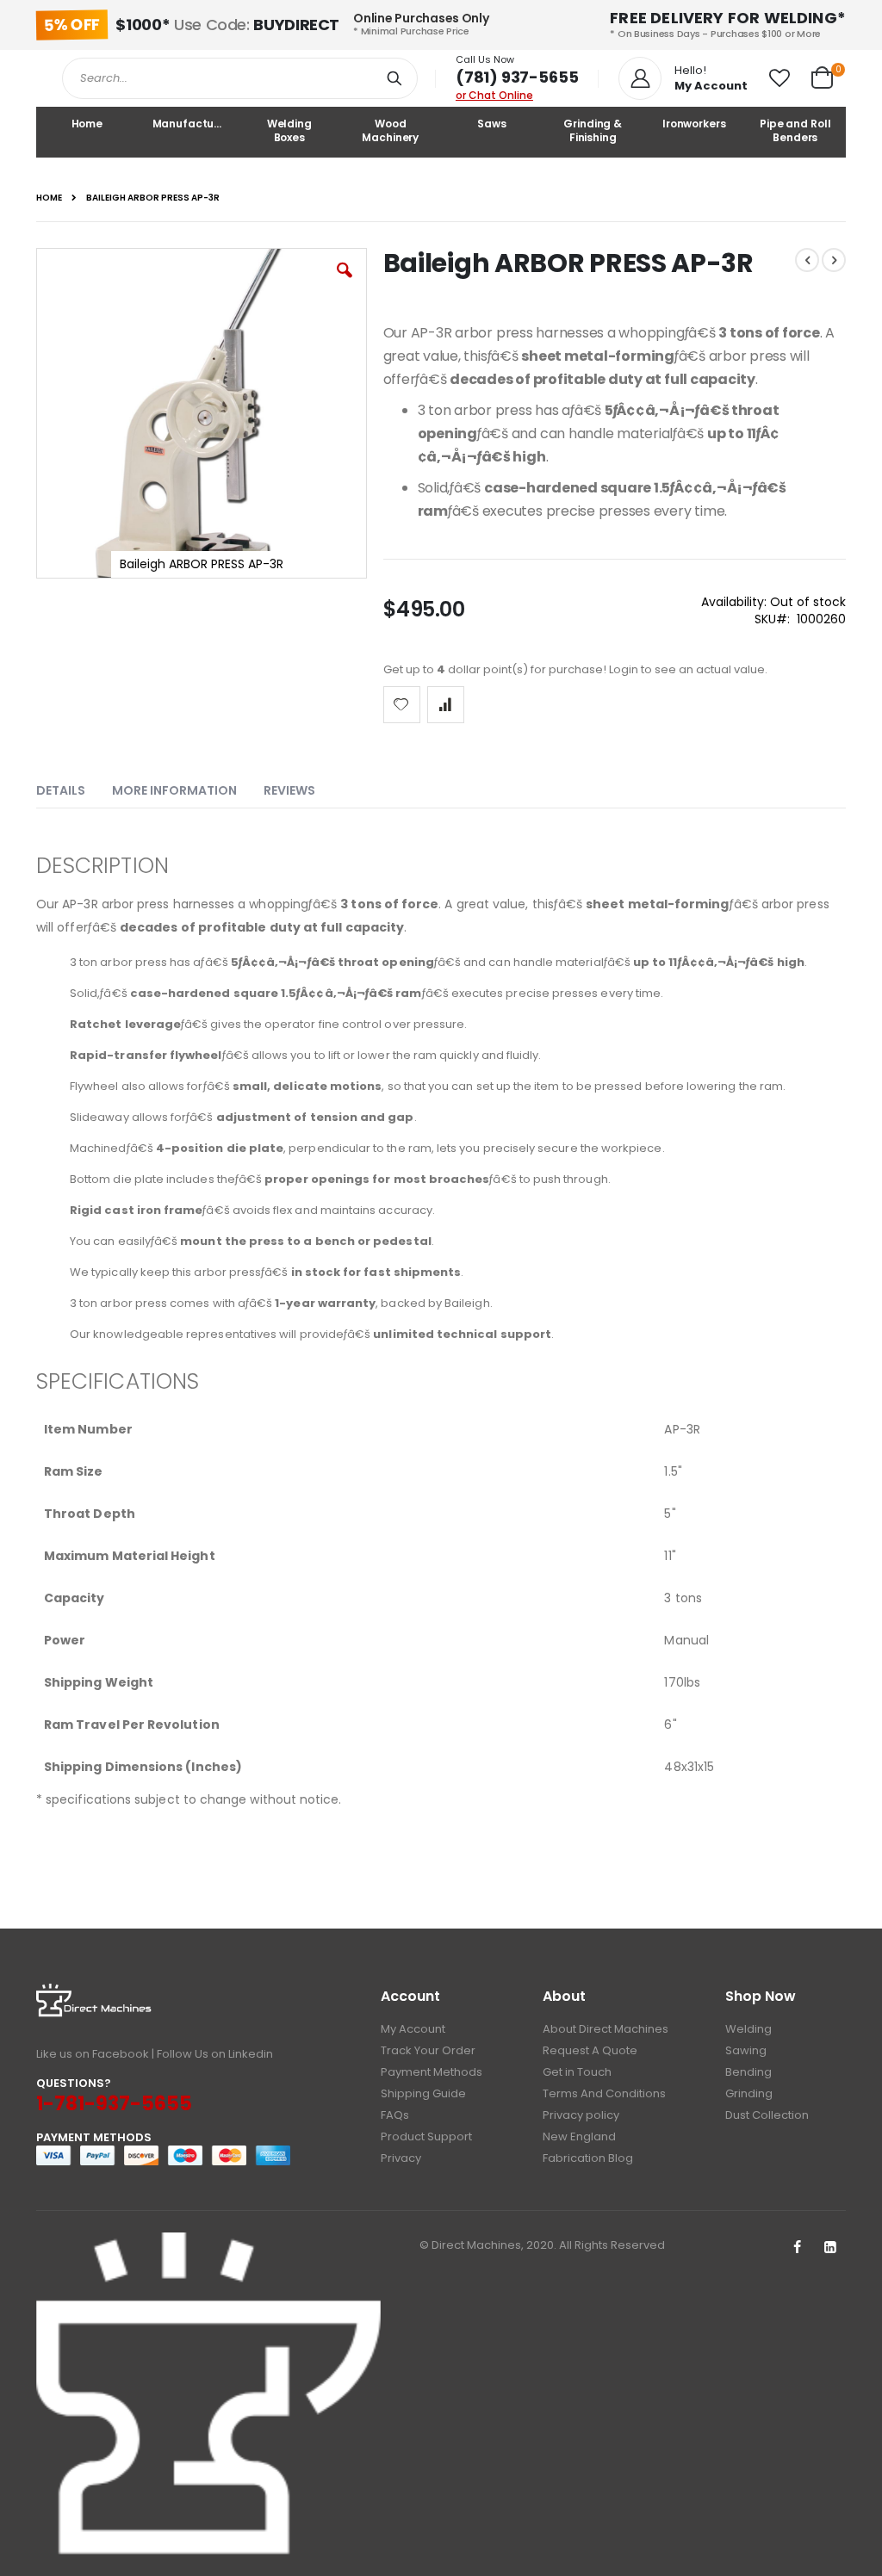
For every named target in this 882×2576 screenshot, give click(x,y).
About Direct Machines (606, 2029)
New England (579, 2136)
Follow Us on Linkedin (215, 2054)
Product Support (426, 2136)
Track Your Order (428, 2050)
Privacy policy (581, 2115)
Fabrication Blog (588, 2158)
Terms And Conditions (604, 2093)
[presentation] (74, 787)
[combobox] (240, 78)
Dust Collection (767, 2115)
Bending (748, 2072)
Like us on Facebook (93, 2054)
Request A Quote (590, 2050)
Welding (748, 2029)
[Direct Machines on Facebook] (797, 2248)
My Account (413, 2029)
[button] (780, 78)
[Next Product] (834, 260)
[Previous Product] (807, 260)
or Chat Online (494, 95)
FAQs (395, 2115)
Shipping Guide (423, 2093)
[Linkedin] (830, 2248)
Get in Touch (577, 2072)
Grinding (749, 2093)
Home (49, 198)
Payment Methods (432, 2072)
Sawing (746, 2050)
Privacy (401, 2158)
